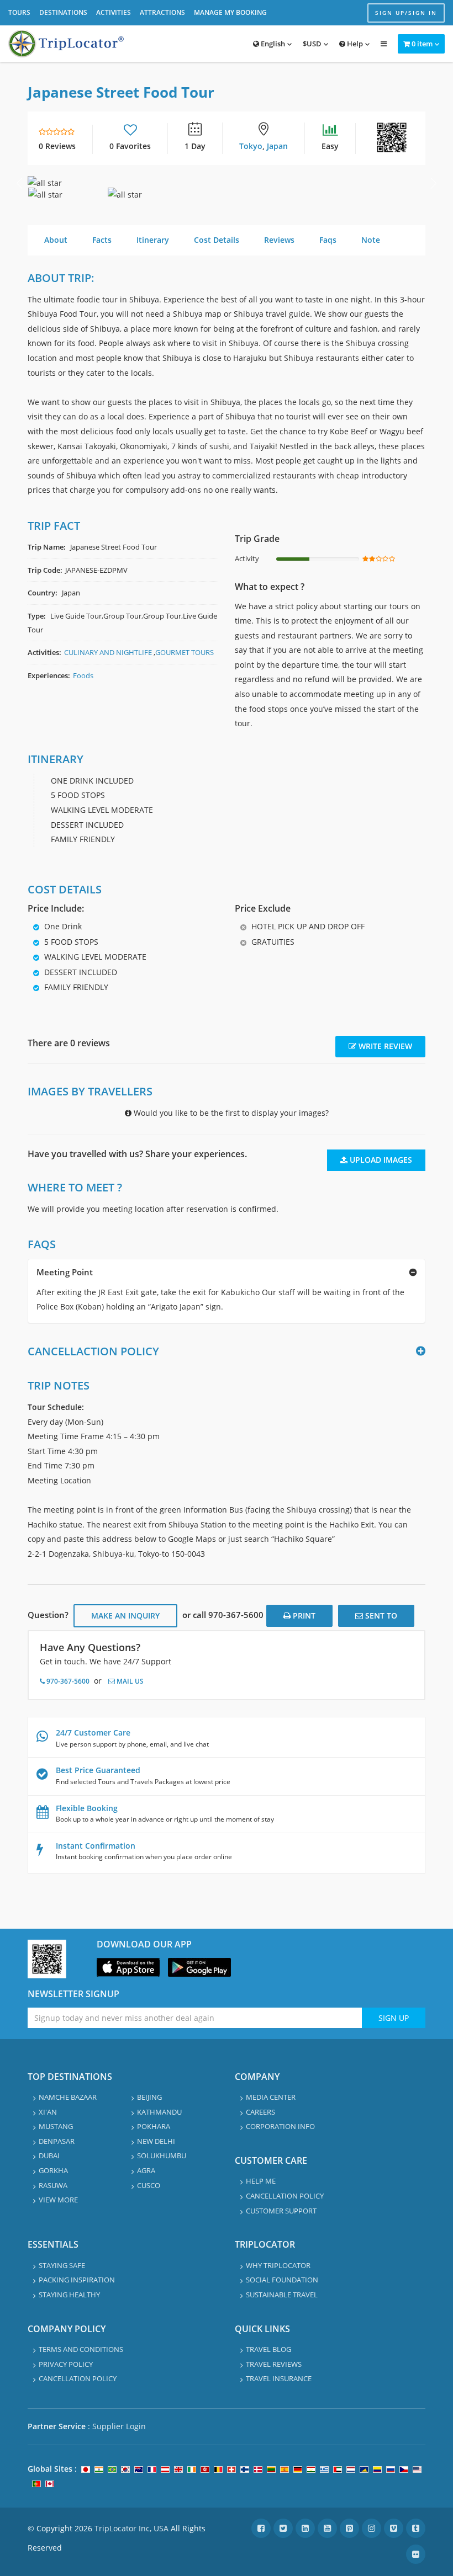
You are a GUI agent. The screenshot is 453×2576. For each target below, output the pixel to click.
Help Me (261, 2181)
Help (354, 44)
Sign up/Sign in (406, 13)
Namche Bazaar (68, 2097)
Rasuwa (53, 2185)
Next (434, 183)
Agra (146, 2170)
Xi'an (48, 2112)
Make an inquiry (125, 1616)
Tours (19, 12)
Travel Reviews (274, 2364)
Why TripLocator (278, 2265)
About (56, 240)
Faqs (328, 240)
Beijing (149, 2097)
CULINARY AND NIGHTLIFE (108, 652)
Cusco (149, 2185)
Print (303, 1616)
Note (371, 240)
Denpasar (57, 2141)
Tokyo (251, 146)
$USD (312, 44)
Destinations (63, 12)
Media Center (271, 2097)
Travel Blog (268, 2349)
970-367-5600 (67, 1681)
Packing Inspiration (77, 2280)
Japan (277, 146)
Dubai (49, 2155)
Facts (102, 240)
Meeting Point (65, 1272)
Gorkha (53, 2170)
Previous (19, 183)
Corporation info (280, 2126)
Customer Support (281, 2211)
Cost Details (217, 240)
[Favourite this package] (130, 132)
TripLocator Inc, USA (131, 2528)
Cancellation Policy (285, 2196)
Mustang (56, 2126)
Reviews (279, 240)
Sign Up (394, 2018)
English (272, 44)
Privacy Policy (66, 2364)
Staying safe (62, 2265)
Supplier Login (119, 2426)
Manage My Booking (230, 12)
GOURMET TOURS (185, 652)
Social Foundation (282, 2280)
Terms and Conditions (81, 2349)
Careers (260, 2112)
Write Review (384, 1046)
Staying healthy (69, 2295)
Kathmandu (159, 2112)
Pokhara (154, 2126)
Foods (83, 675)
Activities (114, 12)
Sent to (380, 1616)
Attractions (162, 12)
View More (58, 2200)
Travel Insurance (279, 2378)
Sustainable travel (282, 2295)
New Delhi (156, 2141)
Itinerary (153, 240)
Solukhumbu (162, 2155)
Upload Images (380, 1160)
